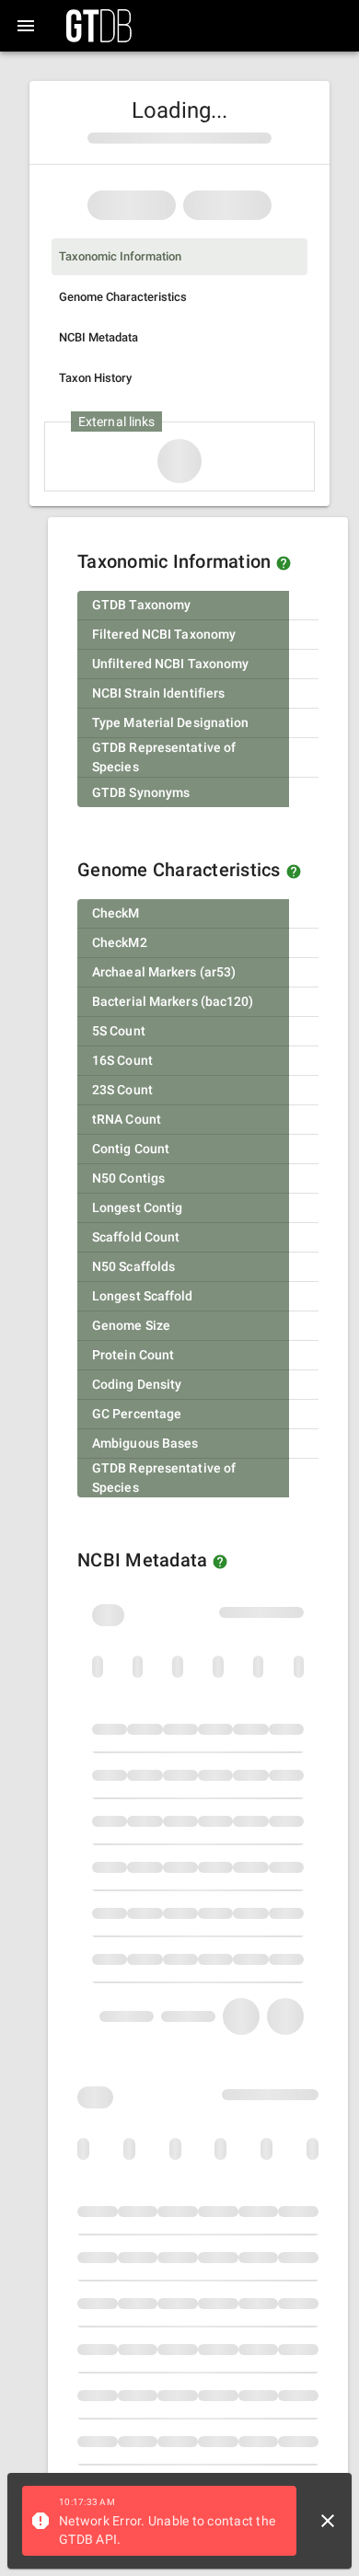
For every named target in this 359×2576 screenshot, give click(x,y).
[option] (179, 257)
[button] (284, 563)
